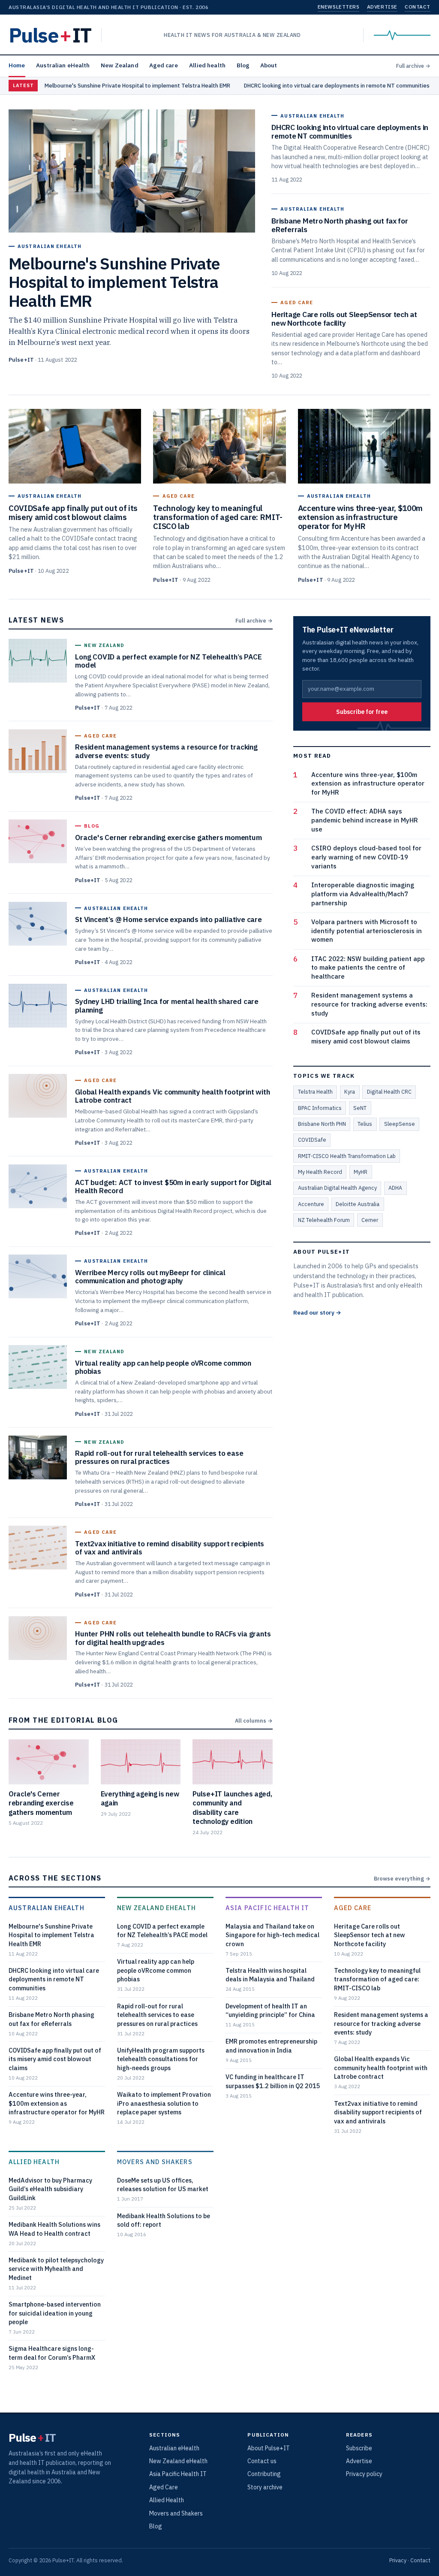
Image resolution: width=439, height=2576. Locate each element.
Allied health (207, 65)
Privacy (398, 2560)
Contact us (262, 2461)
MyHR (361, 1172)
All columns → (254, 1720)
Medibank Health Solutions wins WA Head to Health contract (54, 2229)
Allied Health (34, 2162)
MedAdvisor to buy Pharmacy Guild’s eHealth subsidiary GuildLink (50, 2189)
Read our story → (317, 1312)
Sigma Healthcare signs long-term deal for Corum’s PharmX (52, 2353)
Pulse (50, 35)
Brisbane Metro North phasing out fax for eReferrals (51, 2019)
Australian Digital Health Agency (337, 1188)
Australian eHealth (63, 65)
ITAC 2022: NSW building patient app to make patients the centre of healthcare (368, 968)
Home (17, 65)
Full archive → (413, 66)
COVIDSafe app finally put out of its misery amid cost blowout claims (366, 1037)
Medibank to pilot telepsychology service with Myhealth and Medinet (56, 2269)
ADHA (395, 1188)
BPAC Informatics (320, 1108)
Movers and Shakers (155, 2162)
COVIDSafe (312, 1140)
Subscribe (359, 2448)
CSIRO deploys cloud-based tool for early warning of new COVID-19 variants (366, 857)
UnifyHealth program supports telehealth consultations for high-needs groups (161, 2059)
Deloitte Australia (358, 1204)
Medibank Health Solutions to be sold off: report (164, 2220)
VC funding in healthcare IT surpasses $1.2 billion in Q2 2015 (273, 2081)
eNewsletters (338, 7)
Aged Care (353, 1908)
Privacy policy (364, 2474)
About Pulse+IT (269, 2448)
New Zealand (120, 65)
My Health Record (320, 1172)
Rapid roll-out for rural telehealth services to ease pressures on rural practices (157, 2015)
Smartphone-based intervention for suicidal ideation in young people (55, 2313)
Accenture (311, 1204)
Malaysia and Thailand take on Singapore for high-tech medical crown (272, 1935)
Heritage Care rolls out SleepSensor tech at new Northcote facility (370, 1935)
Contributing (264, 2474)
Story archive (265, 2487)
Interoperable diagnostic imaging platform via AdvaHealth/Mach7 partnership (363, 894)
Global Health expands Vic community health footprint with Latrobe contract (381, 2068)
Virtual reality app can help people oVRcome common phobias (156, 1970)
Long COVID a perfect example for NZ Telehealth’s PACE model (162, 1930)
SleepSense (400, 1124)
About (269, 65)
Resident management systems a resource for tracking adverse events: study (369, 1004)
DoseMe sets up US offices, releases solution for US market (163, 2184)
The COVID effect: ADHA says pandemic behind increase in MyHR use (365, 820)
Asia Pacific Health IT (267, 1908)
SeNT (360, 1108)
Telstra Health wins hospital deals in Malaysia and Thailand (270, 1975)
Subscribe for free (362, 712)
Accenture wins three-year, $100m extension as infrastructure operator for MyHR (368, 784)
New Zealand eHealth (156, 1908)
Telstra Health (315, 1091)
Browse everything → (402, 1878)
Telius (365, 1124)
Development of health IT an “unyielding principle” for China (270, 2010)
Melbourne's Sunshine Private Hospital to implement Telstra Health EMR (137, 86)
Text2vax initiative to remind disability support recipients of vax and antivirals (378, 2112)
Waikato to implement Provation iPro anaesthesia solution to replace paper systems (164, 2103)
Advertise (382, 7)
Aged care (164, 65)
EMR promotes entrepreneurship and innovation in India (271, 2045)
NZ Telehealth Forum (324, 1220)
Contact (418, 7)
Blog (243, 65)
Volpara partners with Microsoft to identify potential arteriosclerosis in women (367, 931)
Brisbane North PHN (322, 1124)
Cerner (370, 1220)
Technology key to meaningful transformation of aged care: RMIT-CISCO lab (377, 1979)
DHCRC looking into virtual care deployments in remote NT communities (337, 86)
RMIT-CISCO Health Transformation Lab (347, 1156)
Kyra (350, 1091)
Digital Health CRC (389, 1091)
